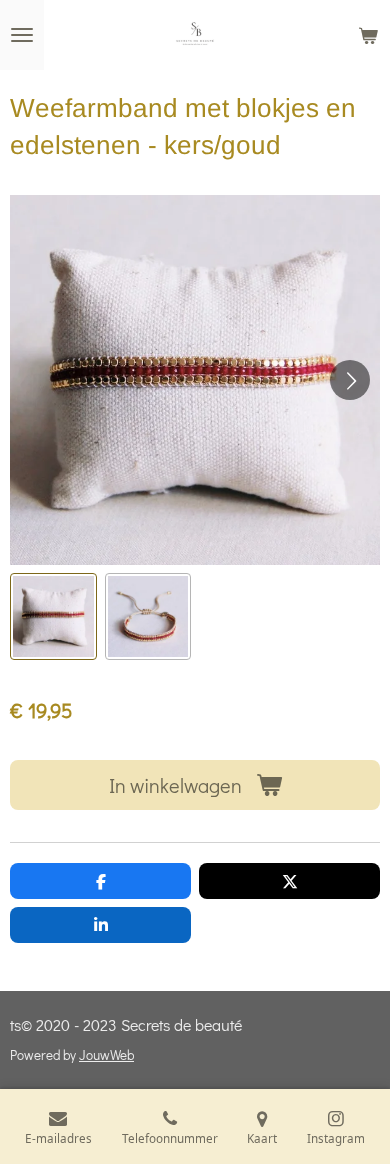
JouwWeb (106, 1055)
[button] (53, 616)
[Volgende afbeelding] (350, 380)
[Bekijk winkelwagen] (368, 35)
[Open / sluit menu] (22, 35)
